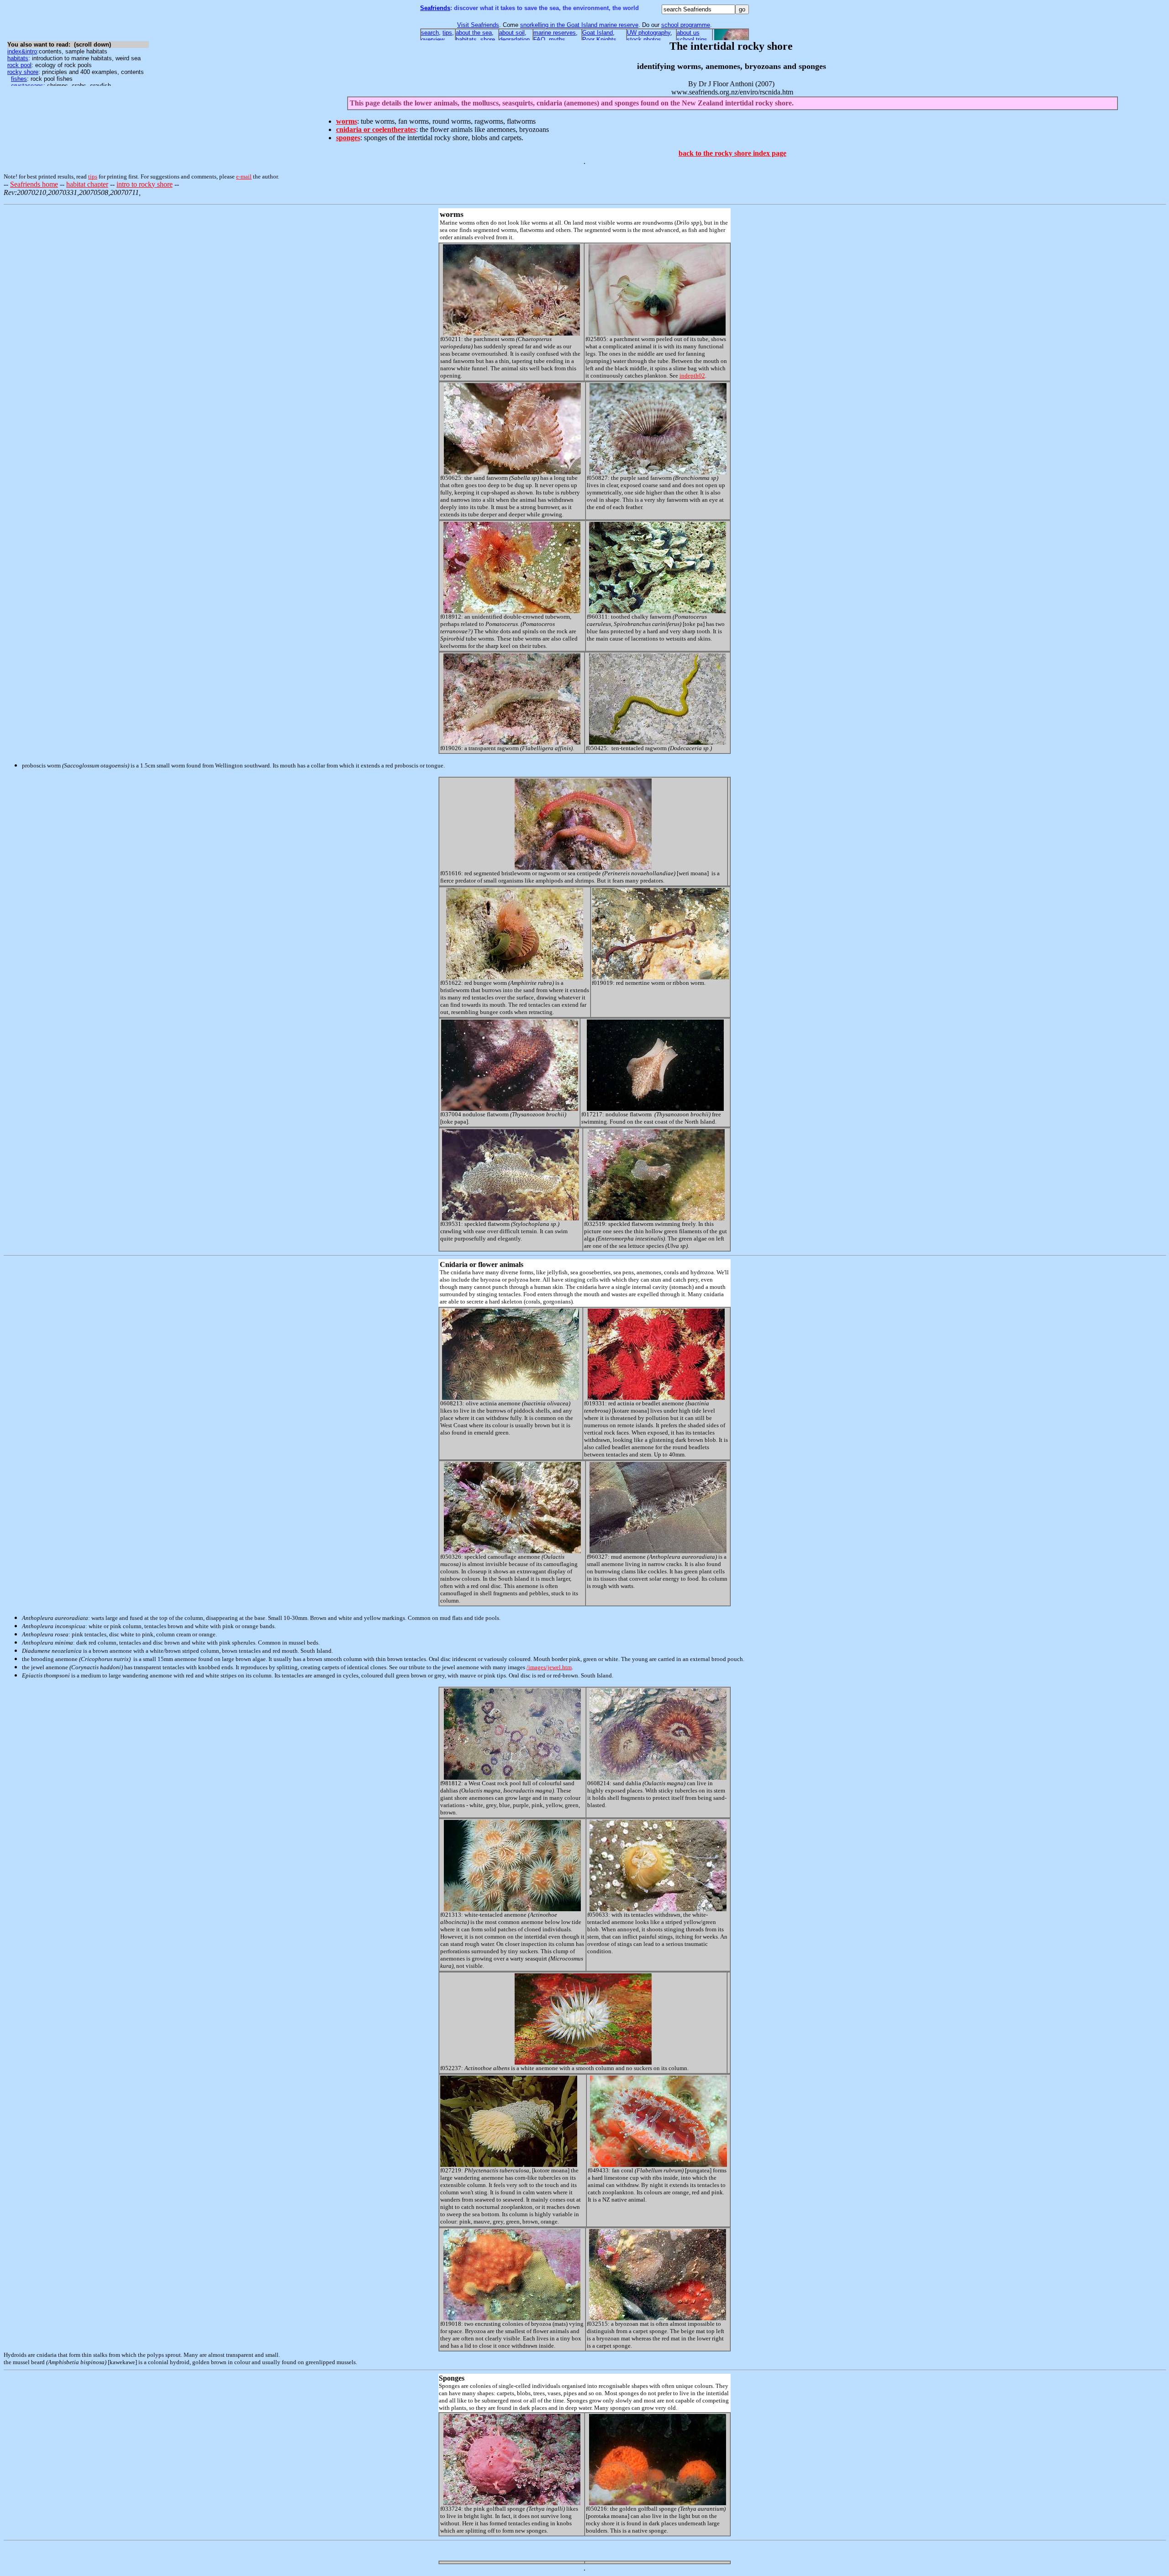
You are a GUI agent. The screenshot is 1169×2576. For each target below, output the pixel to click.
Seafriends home (34, 184)
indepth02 (692, 376)
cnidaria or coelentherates (376, 129)
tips (93, 176)
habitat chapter (87, 184)
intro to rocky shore (145, 184)
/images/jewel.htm (549, 1667)
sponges (348, 138)
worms (347, 121)
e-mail (244, 176)
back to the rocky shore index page (732, 153)
